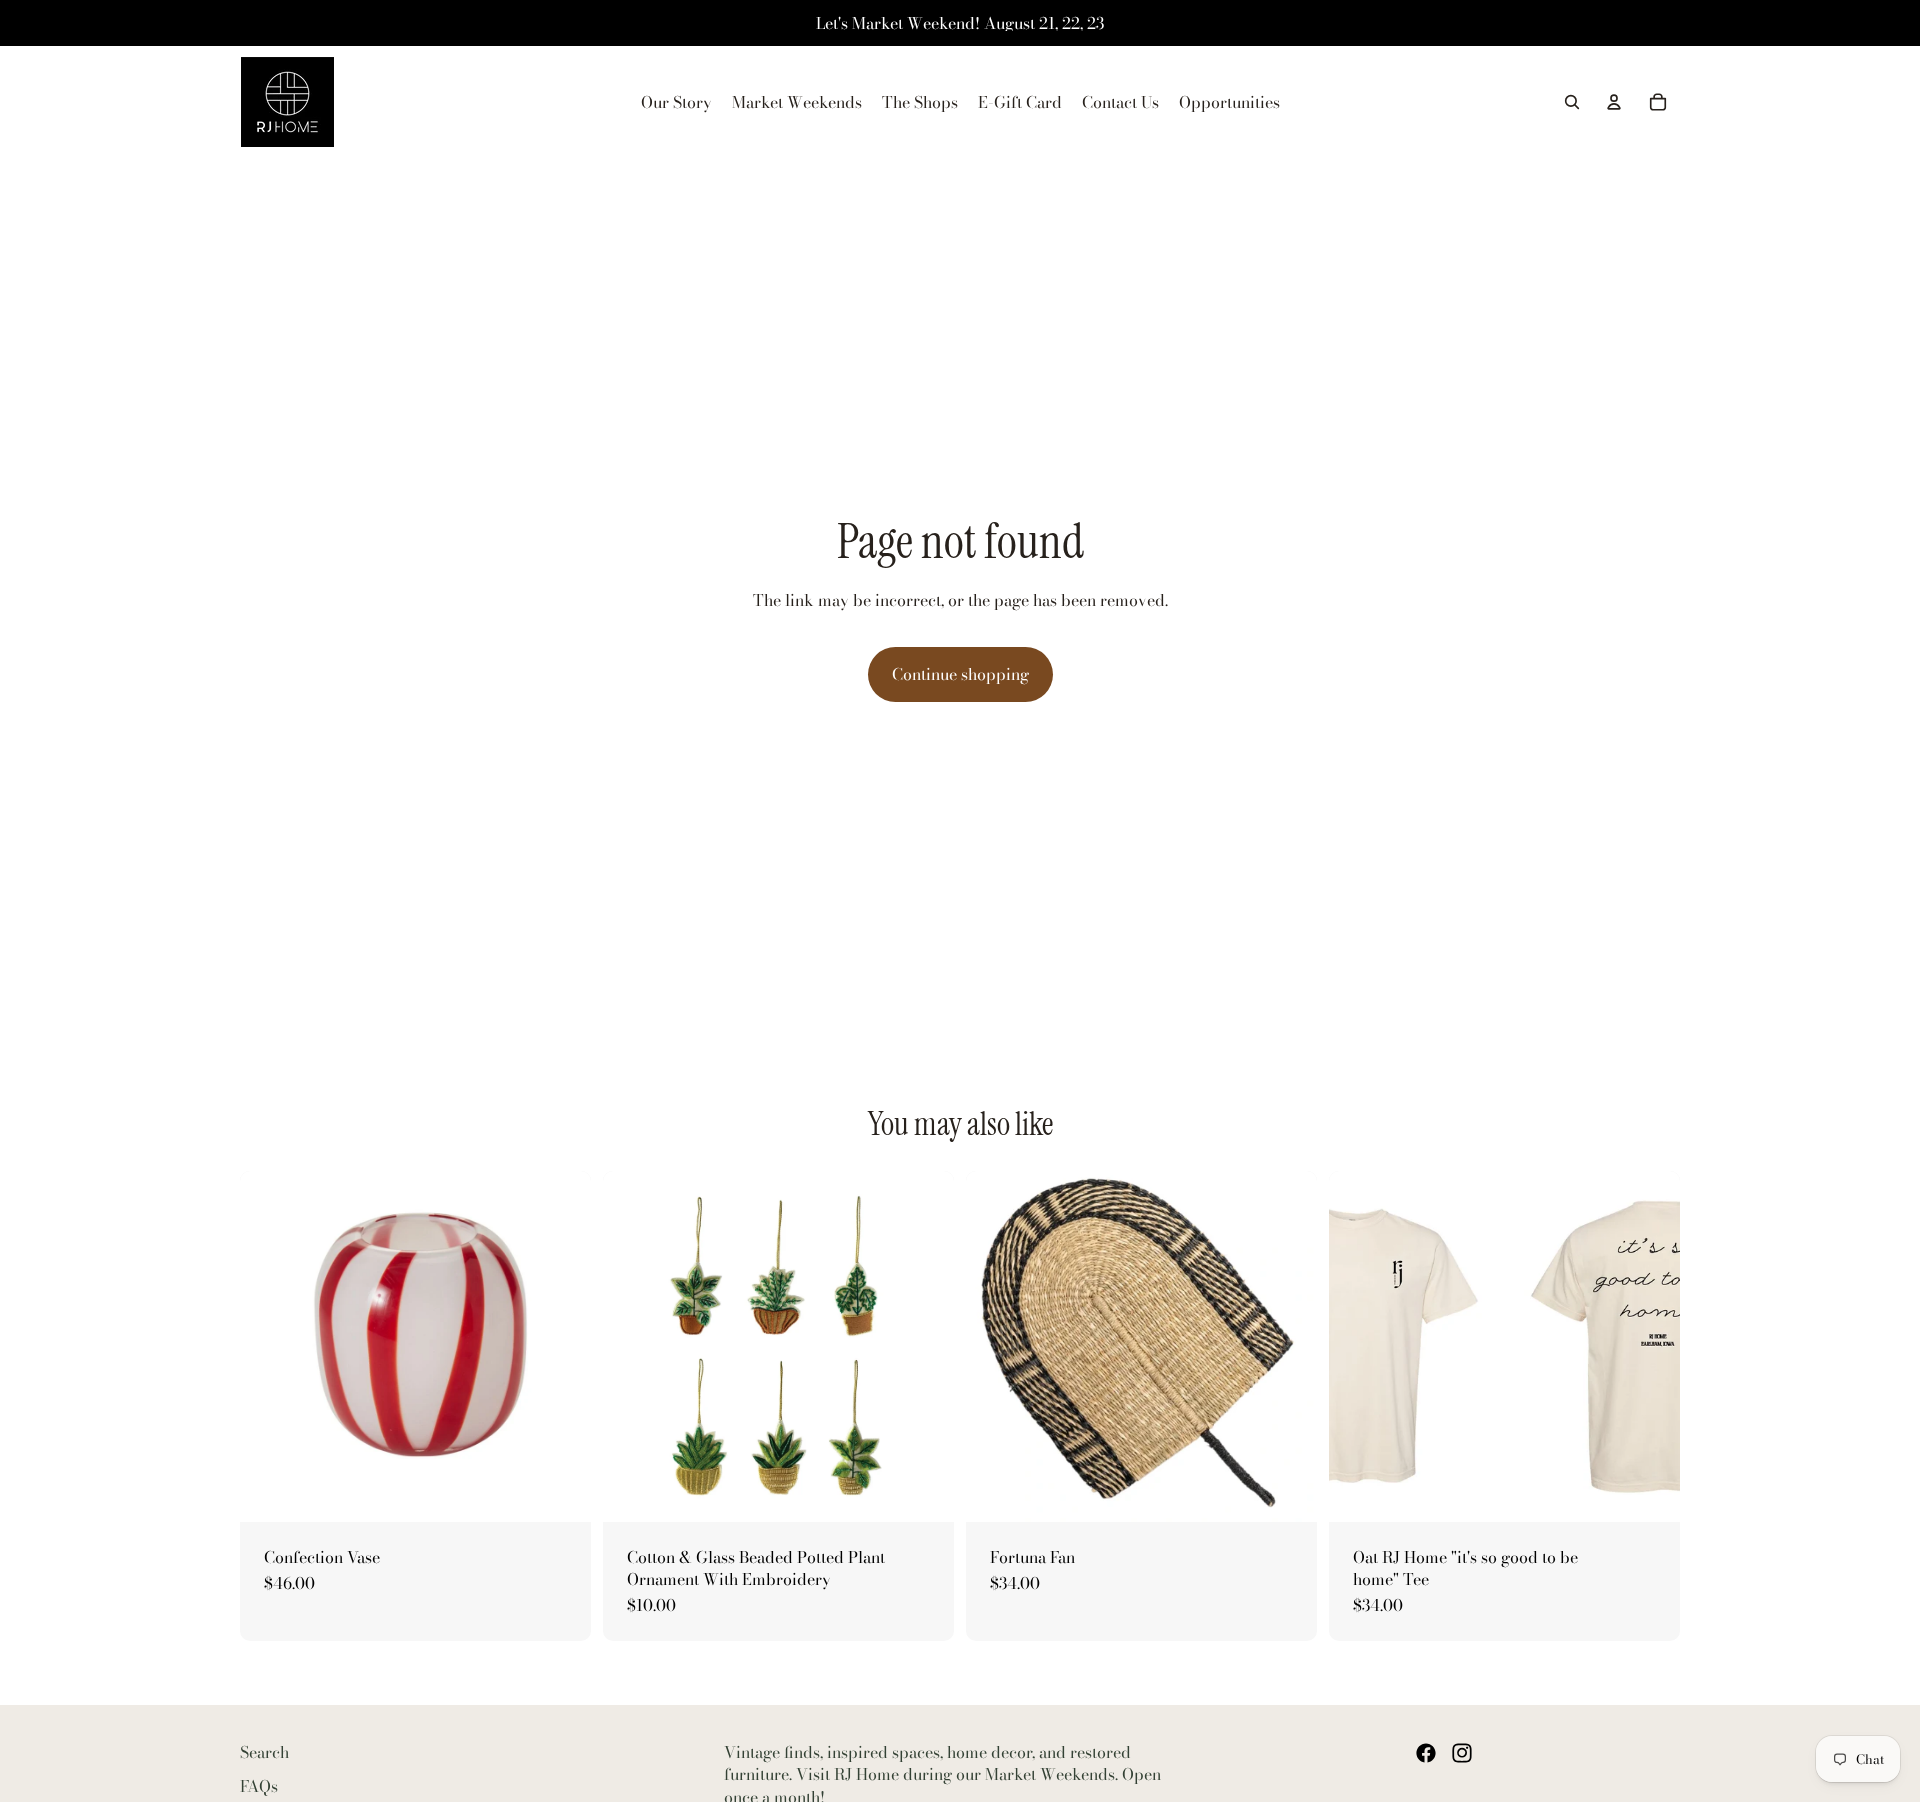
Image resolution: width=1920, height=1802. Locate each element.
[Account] (1614, 102)
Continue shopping (960, 674)
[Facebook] (1426, 1753)
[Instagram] (1462, 1753)
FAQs (259, 1786)
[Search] (1572, 102)
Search (264, 1752)
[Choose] (923, 1491)
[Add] (560, 1491)
